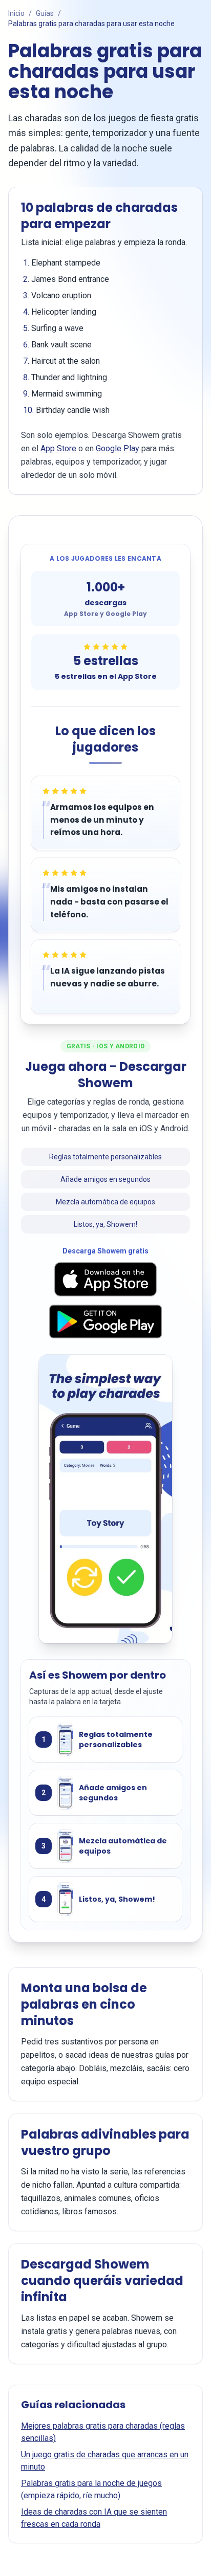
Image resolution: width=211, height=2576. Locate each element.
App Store (58, 448)
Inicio (16, 13)
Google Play (118, 448)
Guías (45, 13)
